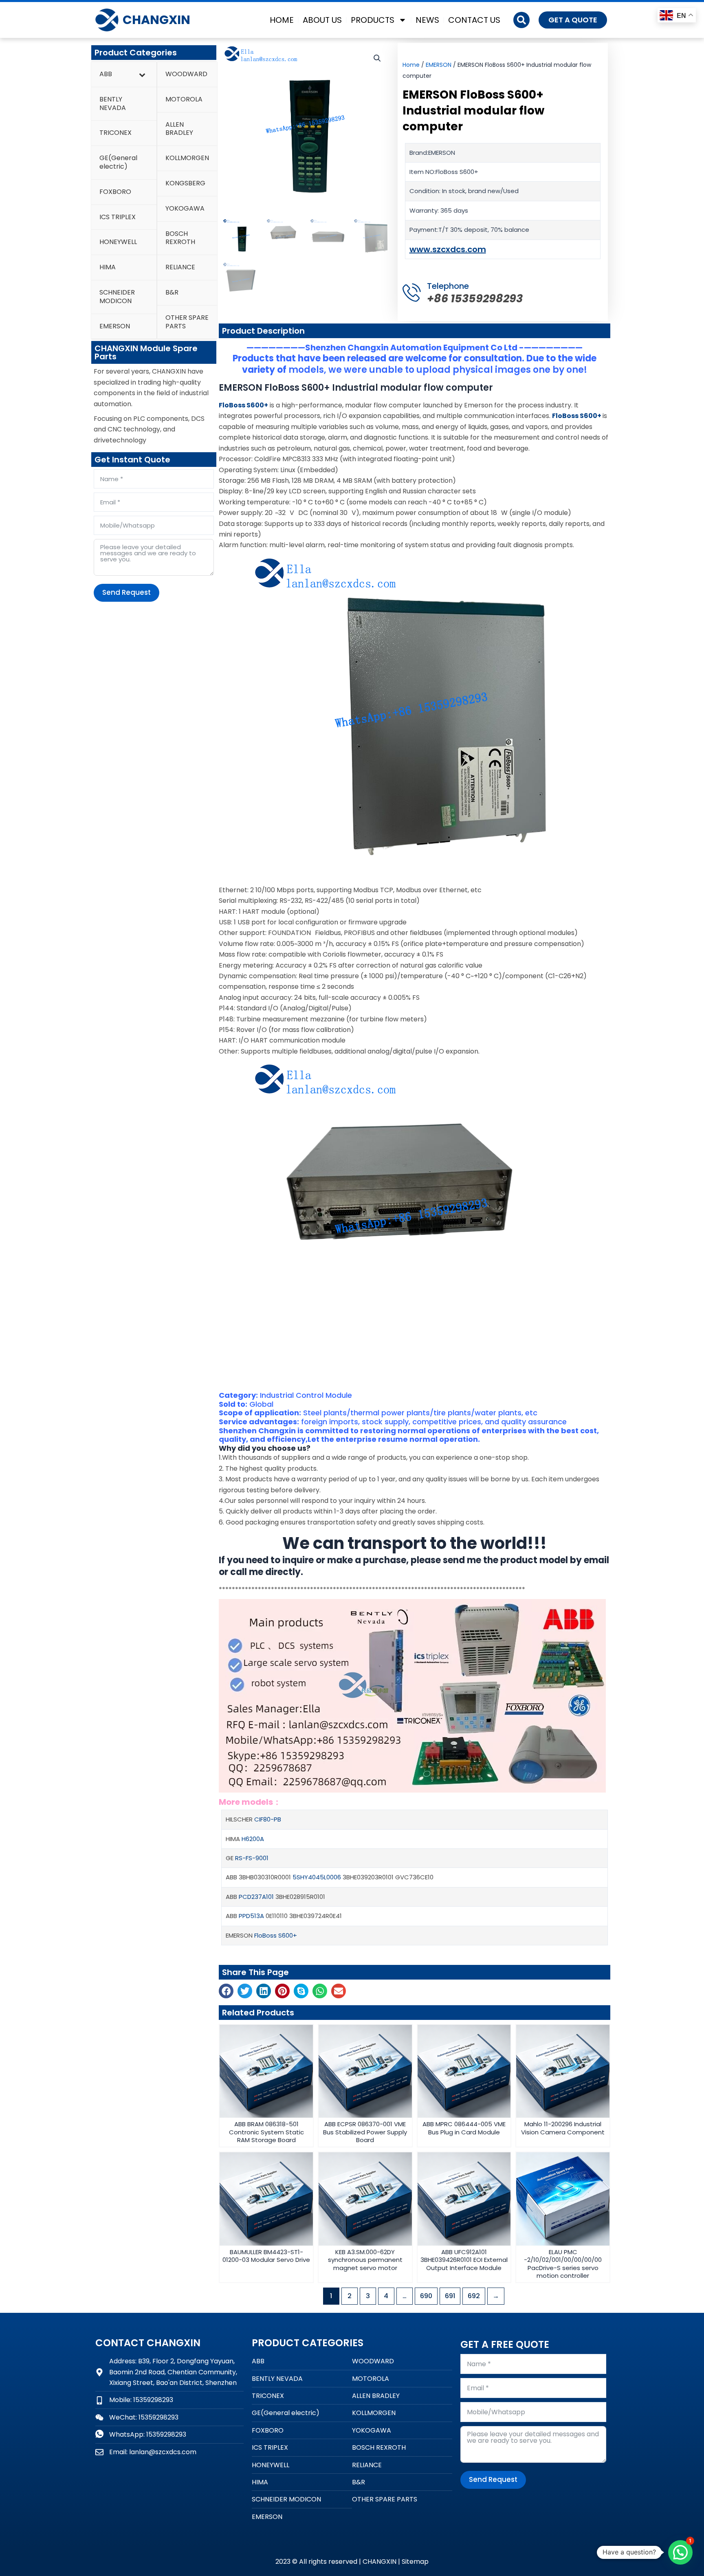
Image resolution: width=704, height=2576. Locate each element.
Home (411, 65)
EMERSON (439, 65)
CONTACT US (474, 20)
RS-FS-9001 (252, 1858)
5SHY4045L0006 (317, 1877)
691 (450, 2296)
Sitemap (415, 2562)
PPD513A (251, 1916)
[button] (521, 20)
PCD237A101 (256, 1897)
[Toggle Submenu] (142, 74)
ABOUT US (322, 20)
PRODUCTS (373, 20)
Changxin (156, 20)
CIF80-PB (268, 1819)
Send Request (126, 592)
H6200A (253, 1839)
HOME (282, 20)
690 (426, 2296)
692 (474, 2296)
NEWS (427, 20)
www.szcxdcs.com (448, 249)
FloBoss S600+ (276, 1935)
